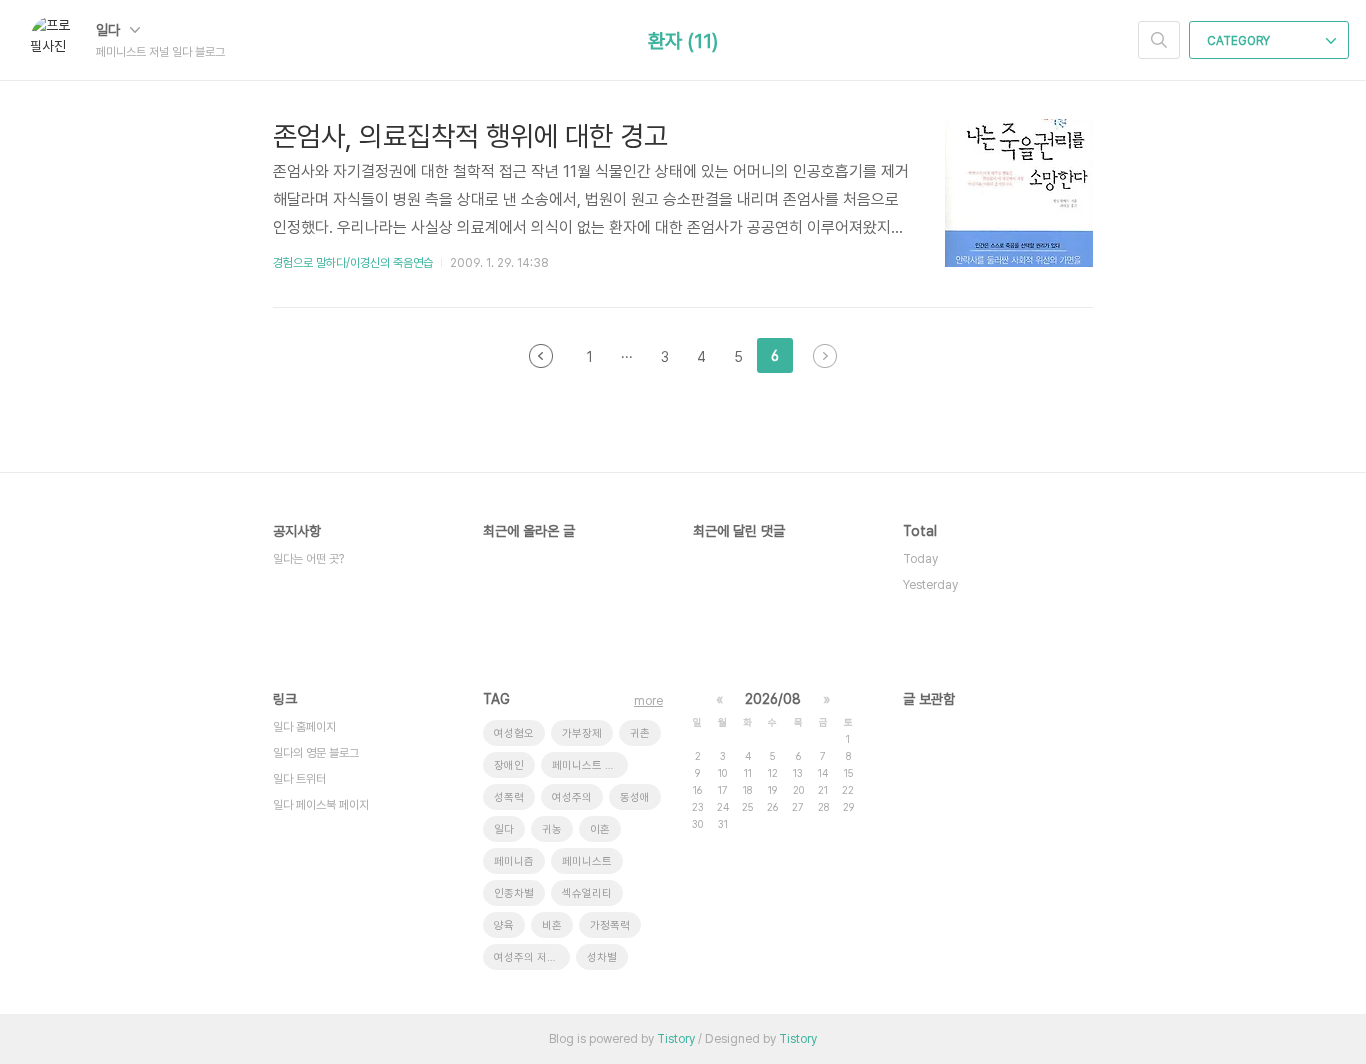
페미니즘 (514, 861)
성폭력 (509, 797)
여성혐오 (514, 733)
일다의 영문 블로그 (316, 753)
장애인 (509, 765)
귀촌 (640, 733)
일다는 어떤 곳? (308, 559)
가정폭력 (610, 925)
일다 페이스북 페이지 (321, 805)
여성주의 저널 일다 (532, 957)
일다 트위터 (299, 779)
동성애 (635, 797)
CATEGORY (1240, 41)
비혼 (552, 925)
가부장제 (582, 733)
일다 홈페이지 (304, 727)
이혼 (600, 829)
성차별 (602, 957)
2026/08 (773, 699)
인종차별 (514, 893)
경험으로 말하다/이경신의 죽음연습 (353, 263)
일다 (110, 30)
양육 (504, 925)
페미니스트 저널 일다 (590, 765)
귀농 (552, 829)
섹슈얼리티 (587, 893)
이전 (541, 356)
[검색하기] (1159, 40)
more (648, 701)
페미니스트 (587, 861)
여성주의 (572, 797)
